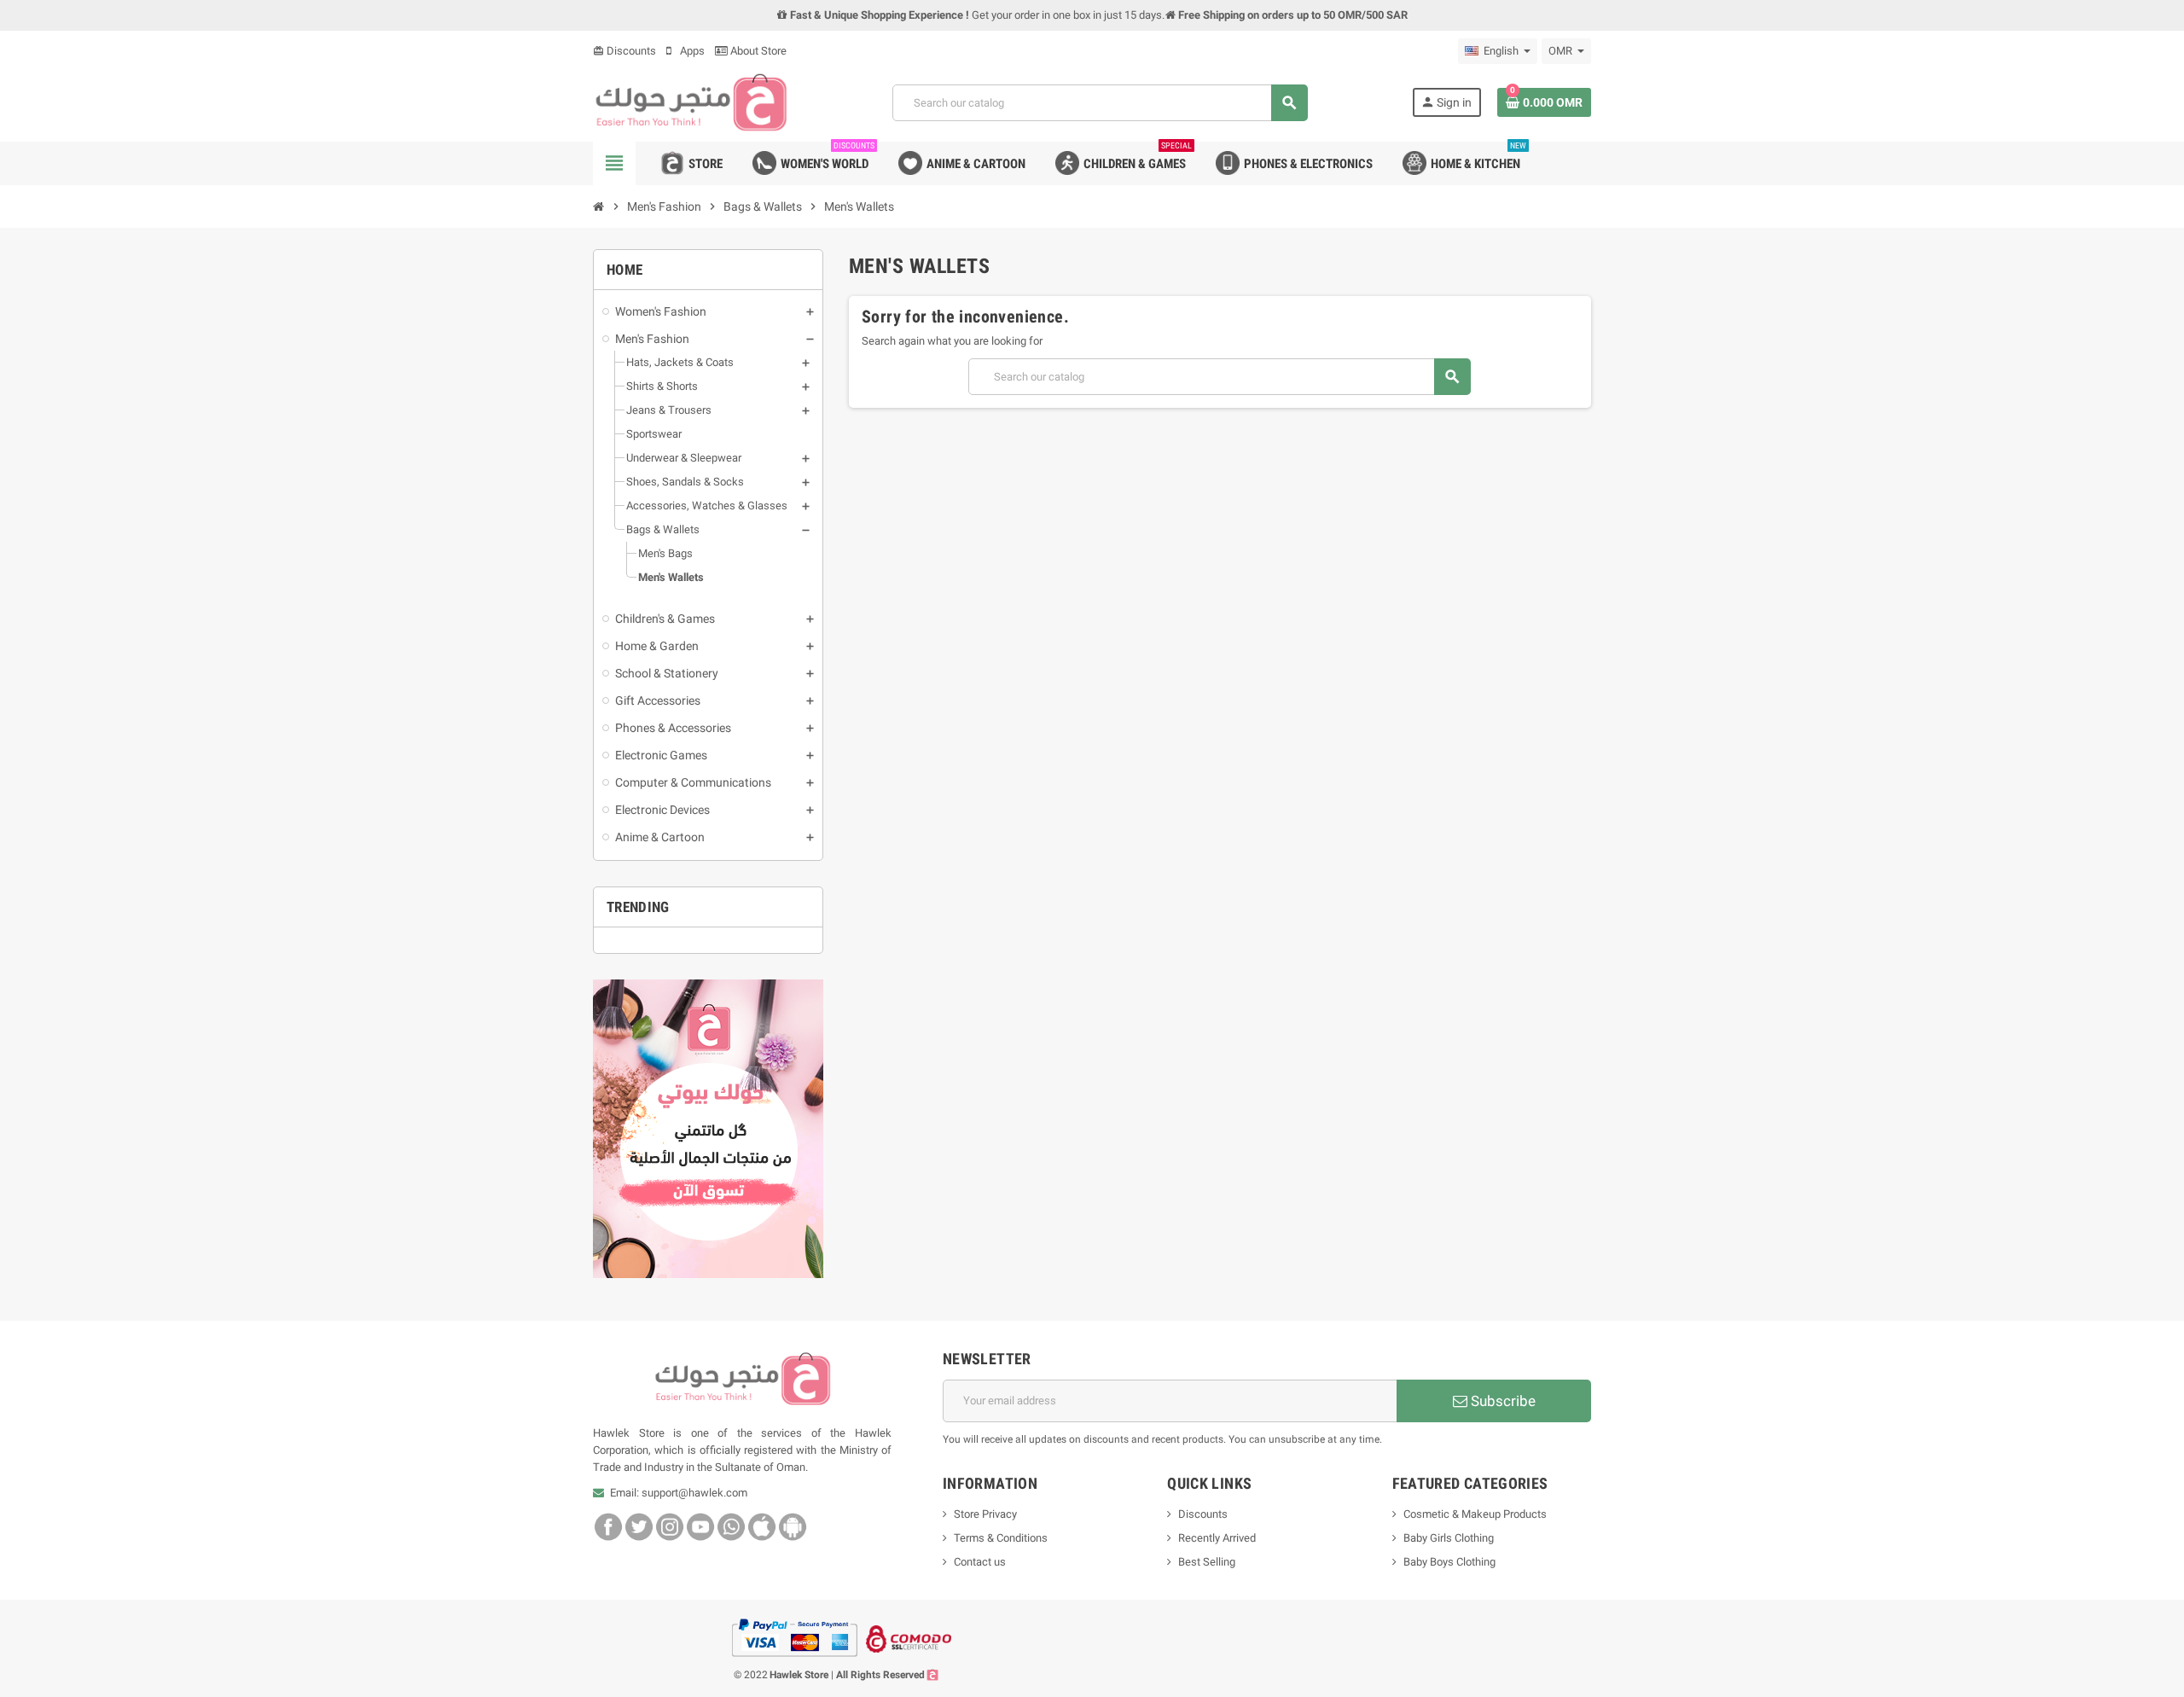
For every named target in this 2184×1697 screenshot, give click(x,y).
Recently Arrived (1217, 1538)
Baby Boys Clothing (1449, 1562)
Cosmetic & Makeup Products (1475, 1514)
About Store (757, 51)
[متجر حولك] (691, 102)
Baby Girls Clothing (1449, 1538)
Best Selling (1207, 1562)
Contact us (980, 1562)
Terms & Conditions (1001, 1538)
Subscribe (1501, 1401)
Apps (691, 51)
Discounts (624, 51)
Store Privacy (985, 1514)
